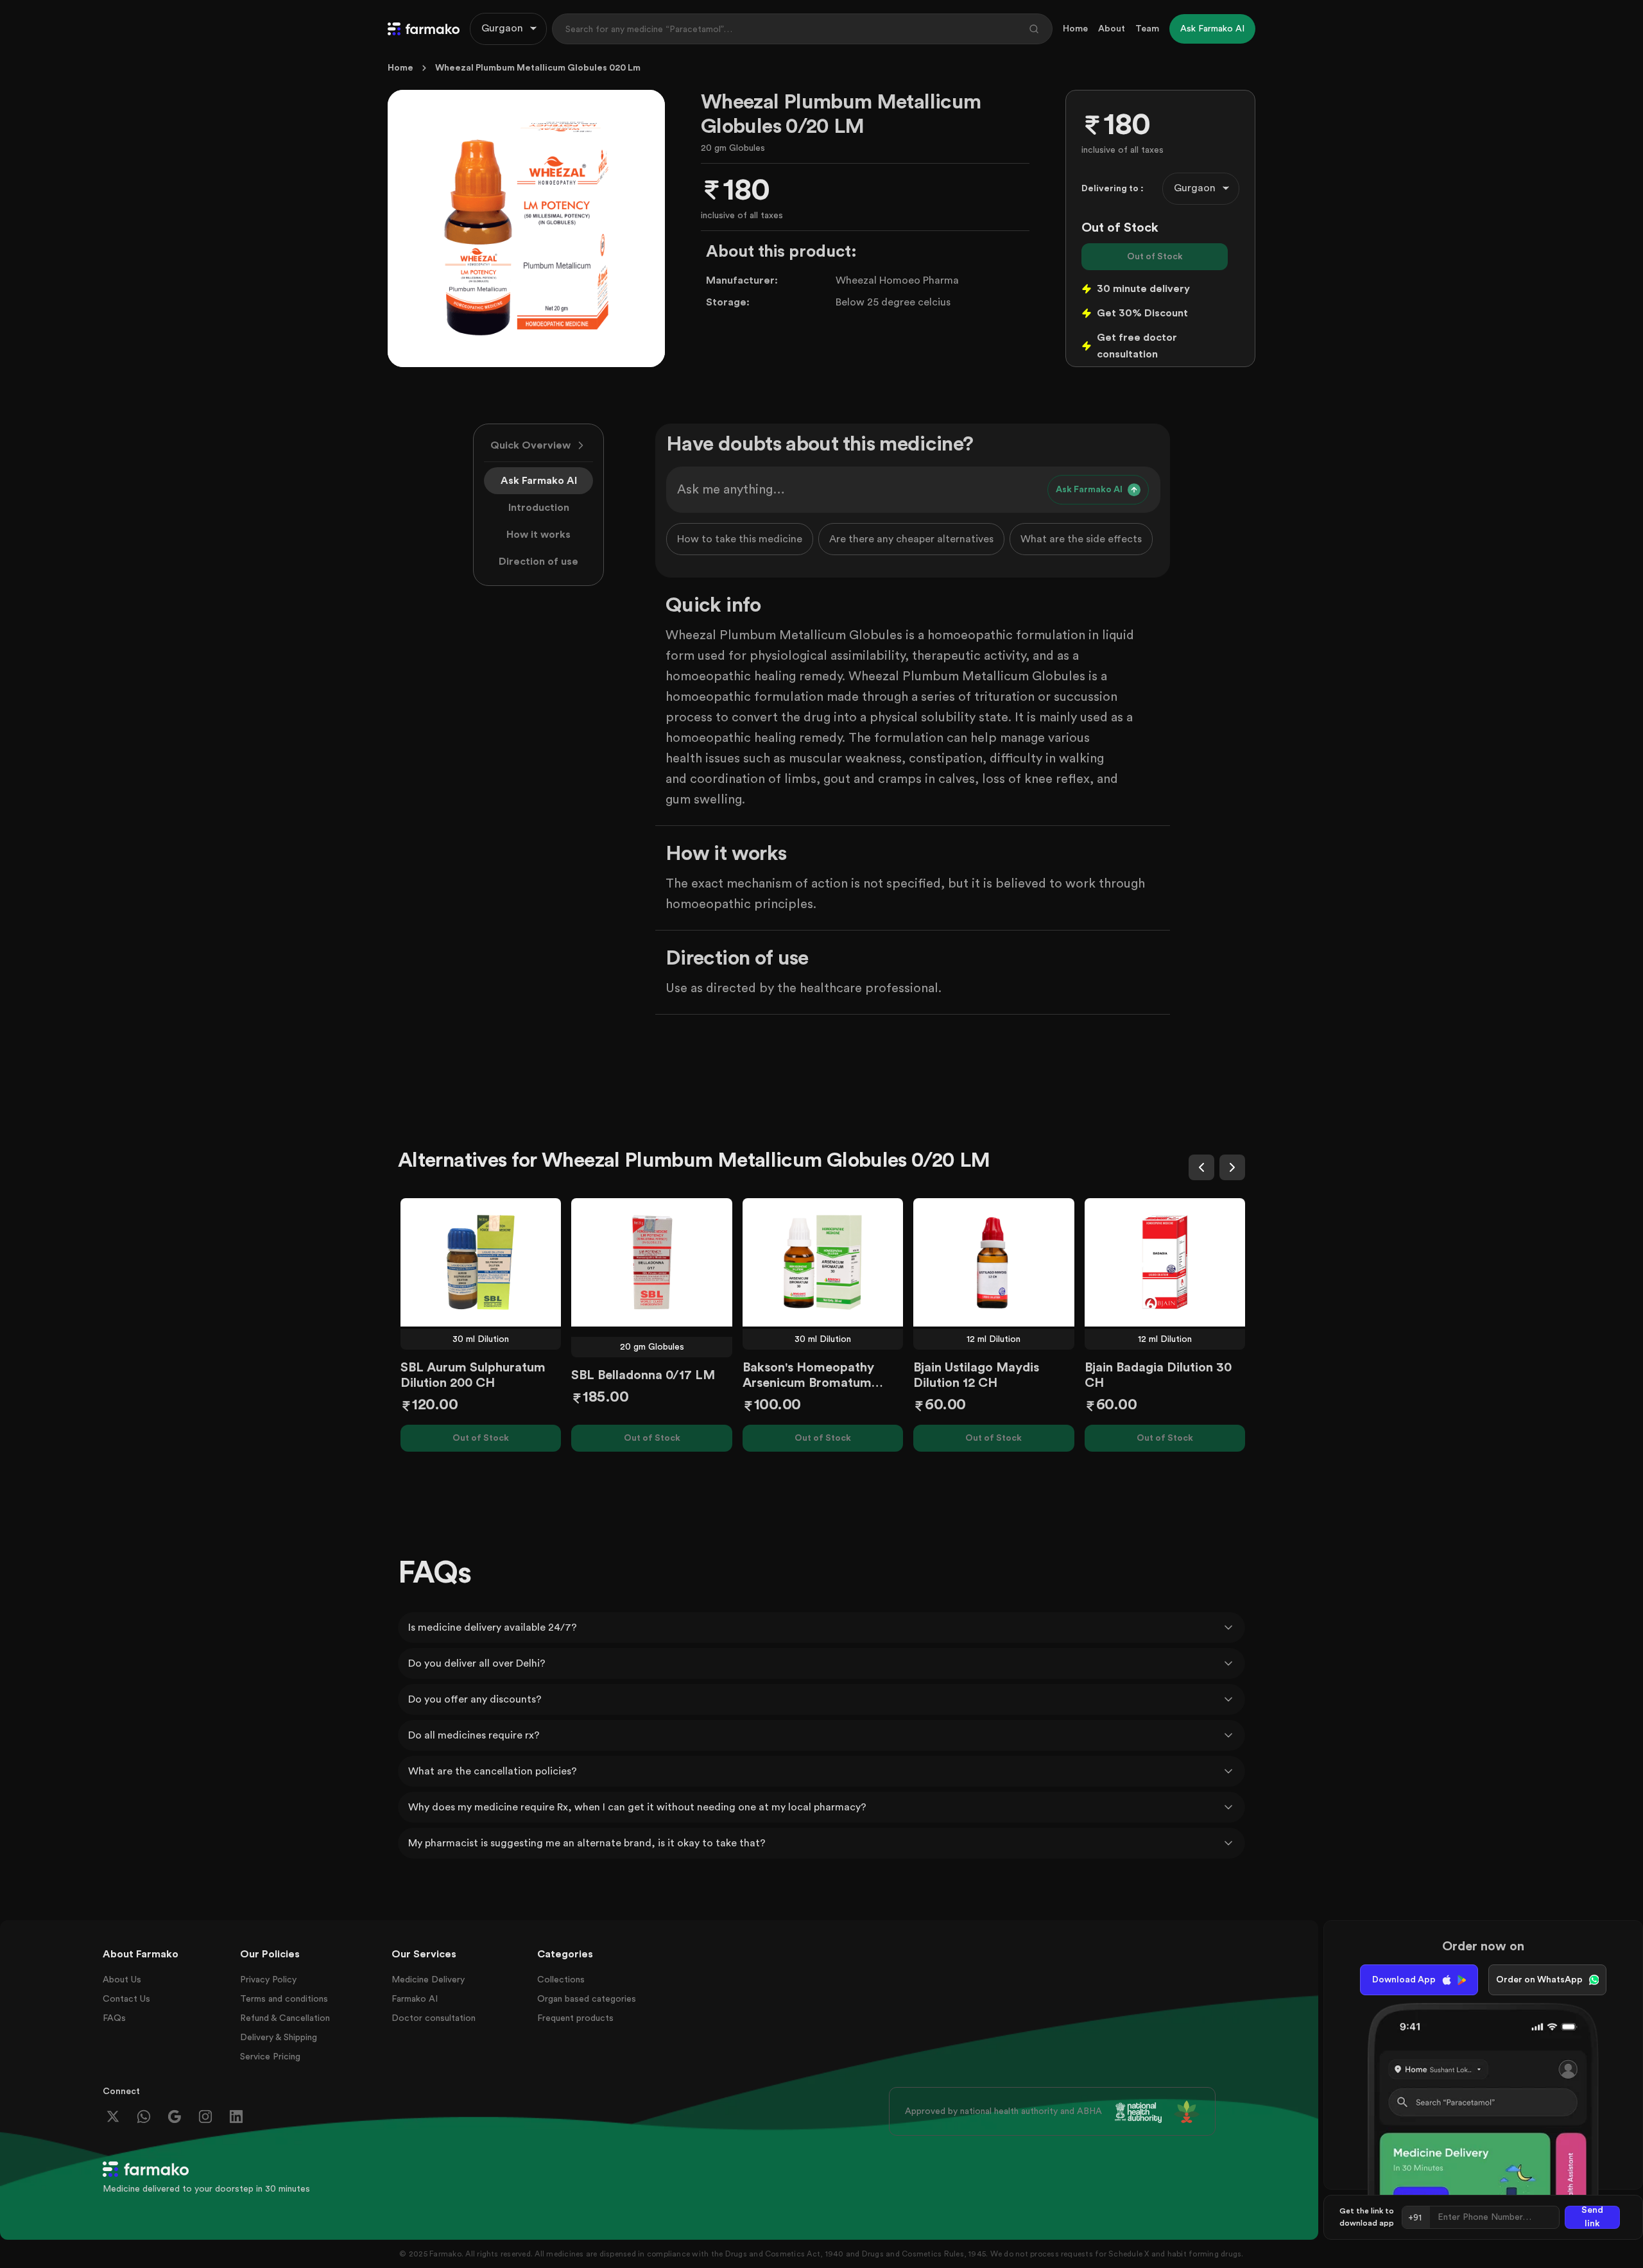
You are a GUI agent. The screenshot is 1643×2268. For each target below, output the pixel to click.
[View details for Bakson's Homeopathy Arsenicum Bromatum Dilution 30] (823, 1262)
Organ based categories (587, 1999)
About (1112, 29)
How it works (538, 535)
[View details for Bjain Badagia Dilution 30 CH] (1165, 1262)
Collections (561, 1980)
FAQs (114, 2018)
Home (1075, 29)
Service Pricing (270, 2057)
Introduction (539, 508)
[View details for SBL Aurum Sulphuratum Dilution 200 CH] (481, 1262)
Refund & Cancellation (285, 2018)
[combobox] (508, 29)
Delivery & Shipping (279, 2038)
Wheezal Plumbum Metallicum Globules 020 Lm (538, 68)
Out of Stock (1155, 257)
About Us (122, 1980)
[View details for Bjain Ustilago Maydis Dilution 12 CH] (994, 1262)
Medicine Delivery (428, 1980)
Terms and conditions (284, 1999)
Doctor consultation (434, 2018)
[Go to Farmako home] (424, 29)
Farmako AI (415, 1999)
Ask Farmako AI (539, 481)
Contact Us (126, 1999)
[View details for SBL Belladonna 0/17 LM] (651, 1262)
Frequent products (575, 2018)
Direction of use (538, 562)
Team (1147, 29)
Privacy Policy (268, 1980)
